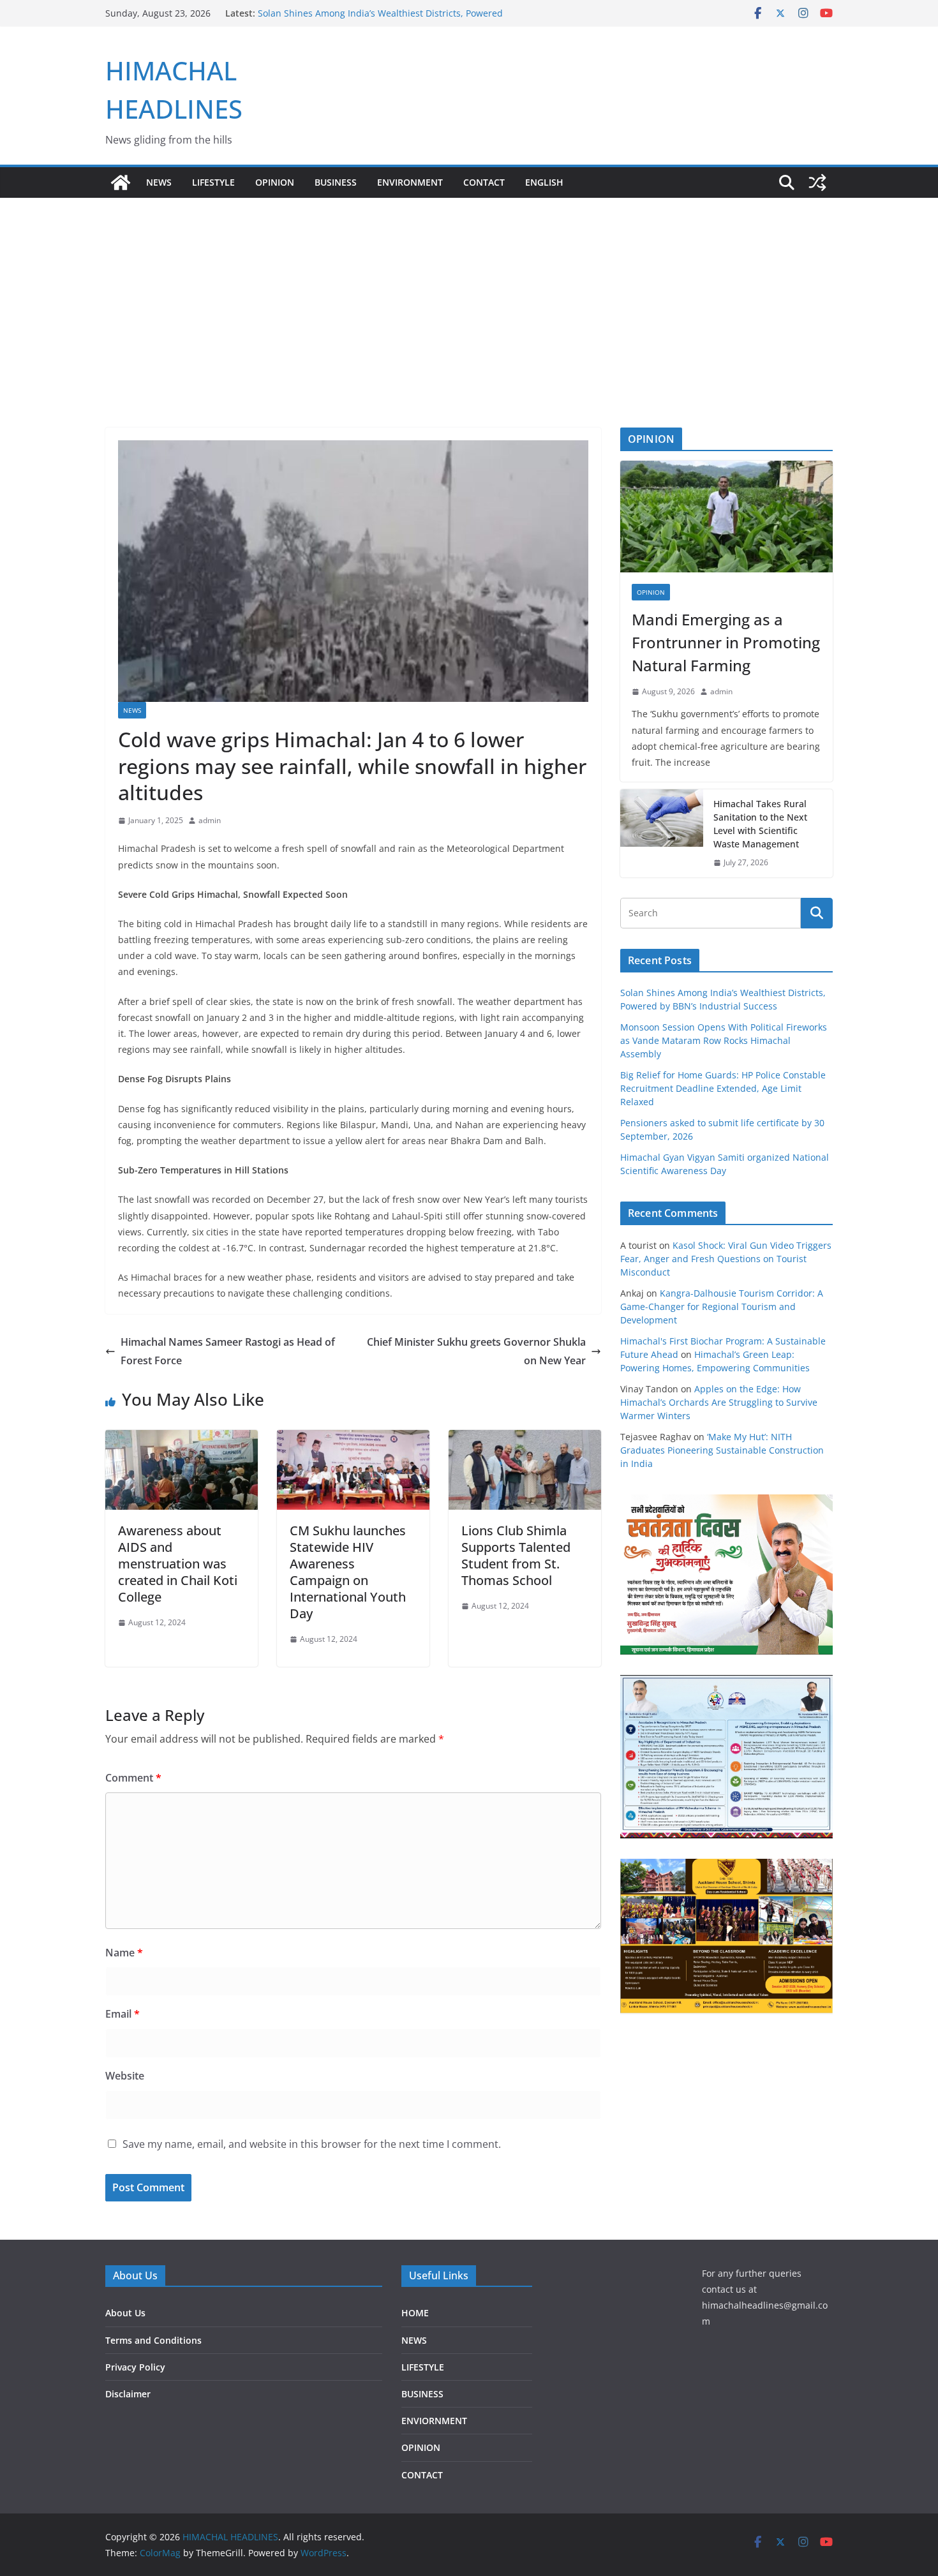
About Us (125, 2313)
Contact (484, 182)
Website (125, 2076)
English (544, 182)
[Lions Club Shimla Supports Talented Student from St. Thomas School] (525, 1439)
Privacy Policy (135, 2367)
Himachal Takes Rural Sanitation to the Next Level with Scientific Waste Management (760, 824)
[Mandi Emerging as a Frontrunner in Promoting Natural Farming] (726, 517)
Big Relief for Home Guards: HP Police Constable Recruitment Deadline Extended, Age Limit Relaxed (723, 1088)
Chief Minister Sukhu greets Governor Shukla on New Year (476, 1351)
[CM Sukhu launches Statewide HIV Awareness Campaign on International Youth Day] (353, 1439)
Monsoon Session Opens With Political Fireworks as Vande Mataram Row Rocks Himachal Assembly (724, 1040)
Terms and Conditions (153, 2340)
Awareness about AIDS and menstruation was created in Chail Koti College (178, 1564)
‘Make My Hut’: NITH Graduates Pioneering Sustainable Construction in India (722, 1450)
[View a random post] (817, 182)
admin (210, 820)
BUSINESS (336, 182)
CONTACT (422, 2475)
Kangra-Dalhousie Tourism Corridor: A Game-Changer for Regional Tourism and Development (722, 1307)
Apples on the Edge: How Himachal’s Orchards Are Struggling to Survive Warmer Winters (719, 1402)
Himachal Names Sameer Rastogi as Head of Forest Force (228, 1351)
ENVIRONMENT (410, 182)
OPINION (275, 182)
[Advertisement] (469, 294)
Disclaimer (128, 2394)
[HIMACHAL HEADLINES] (121, 182)
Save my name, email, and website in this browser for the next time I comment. (312, 2144)
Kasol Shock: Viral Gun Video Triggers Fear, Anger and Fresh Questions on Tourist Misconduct (726, 1259)
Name (124, 1953)
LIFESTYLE (213, 182)
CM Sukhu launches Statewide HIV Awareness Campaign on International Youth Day (348, 1572)
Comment (133, 1778)
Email (123, 2014)
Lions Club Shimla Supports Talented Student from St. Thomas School (516, 1555)
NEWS (159, 182)
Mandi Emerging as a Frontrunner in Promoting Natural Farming (726, 642)
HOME (415, 2313)
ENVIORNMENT (434, 2421)
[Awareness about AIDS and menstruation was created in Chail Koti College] (182, 1439)
